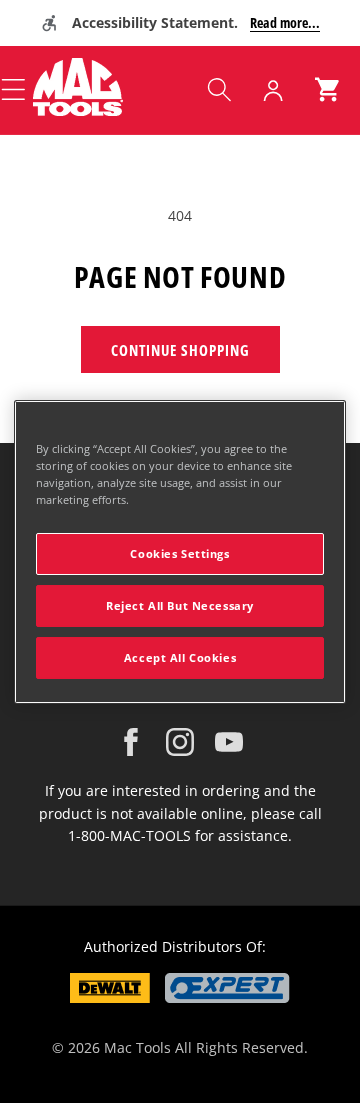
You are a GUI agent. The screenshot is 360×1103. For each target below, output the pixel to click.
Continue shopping (180, 350)
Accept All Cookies (180, 657)
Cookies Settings (179, 553)
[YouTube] (229, 742)
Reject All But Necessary (180, 605)
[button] (219, 90)
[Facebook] (131, 742)
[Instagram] (180, 742)
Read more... (285, 22)
